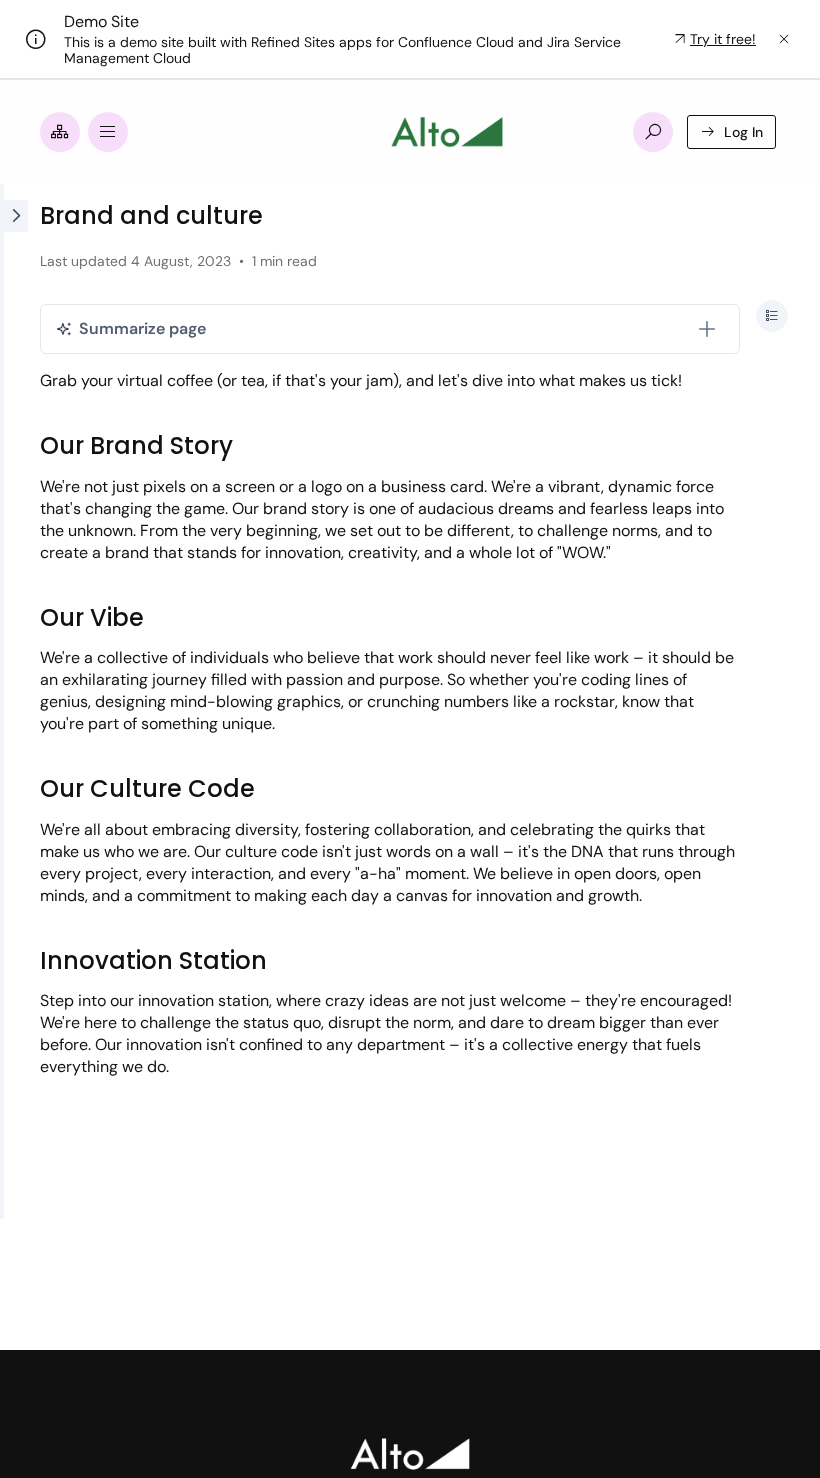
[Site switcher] (60, 132)
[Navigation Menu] (108, 132)
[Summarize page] (707, 329)
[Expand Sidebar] (14, 701)
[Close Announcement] (784, 39)
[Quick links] (447, 132)
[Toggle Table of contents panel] (772, 316)
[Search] (653, 132)
